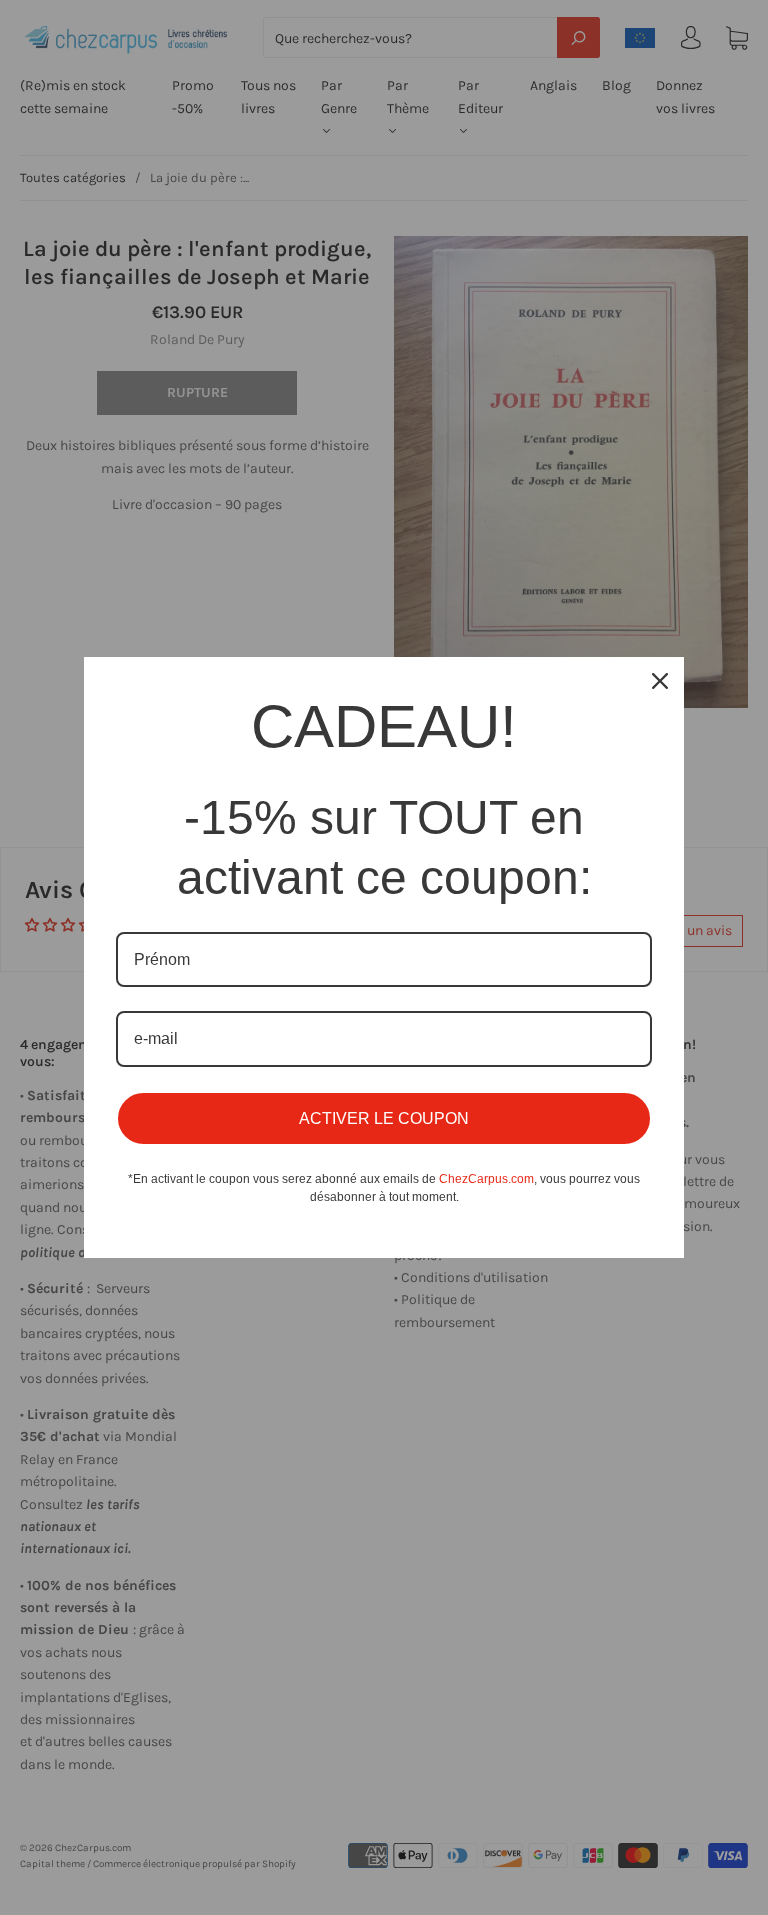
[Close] (660, 681)
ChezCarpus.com (486, 1179)
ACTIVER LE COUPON (384, 1118)
